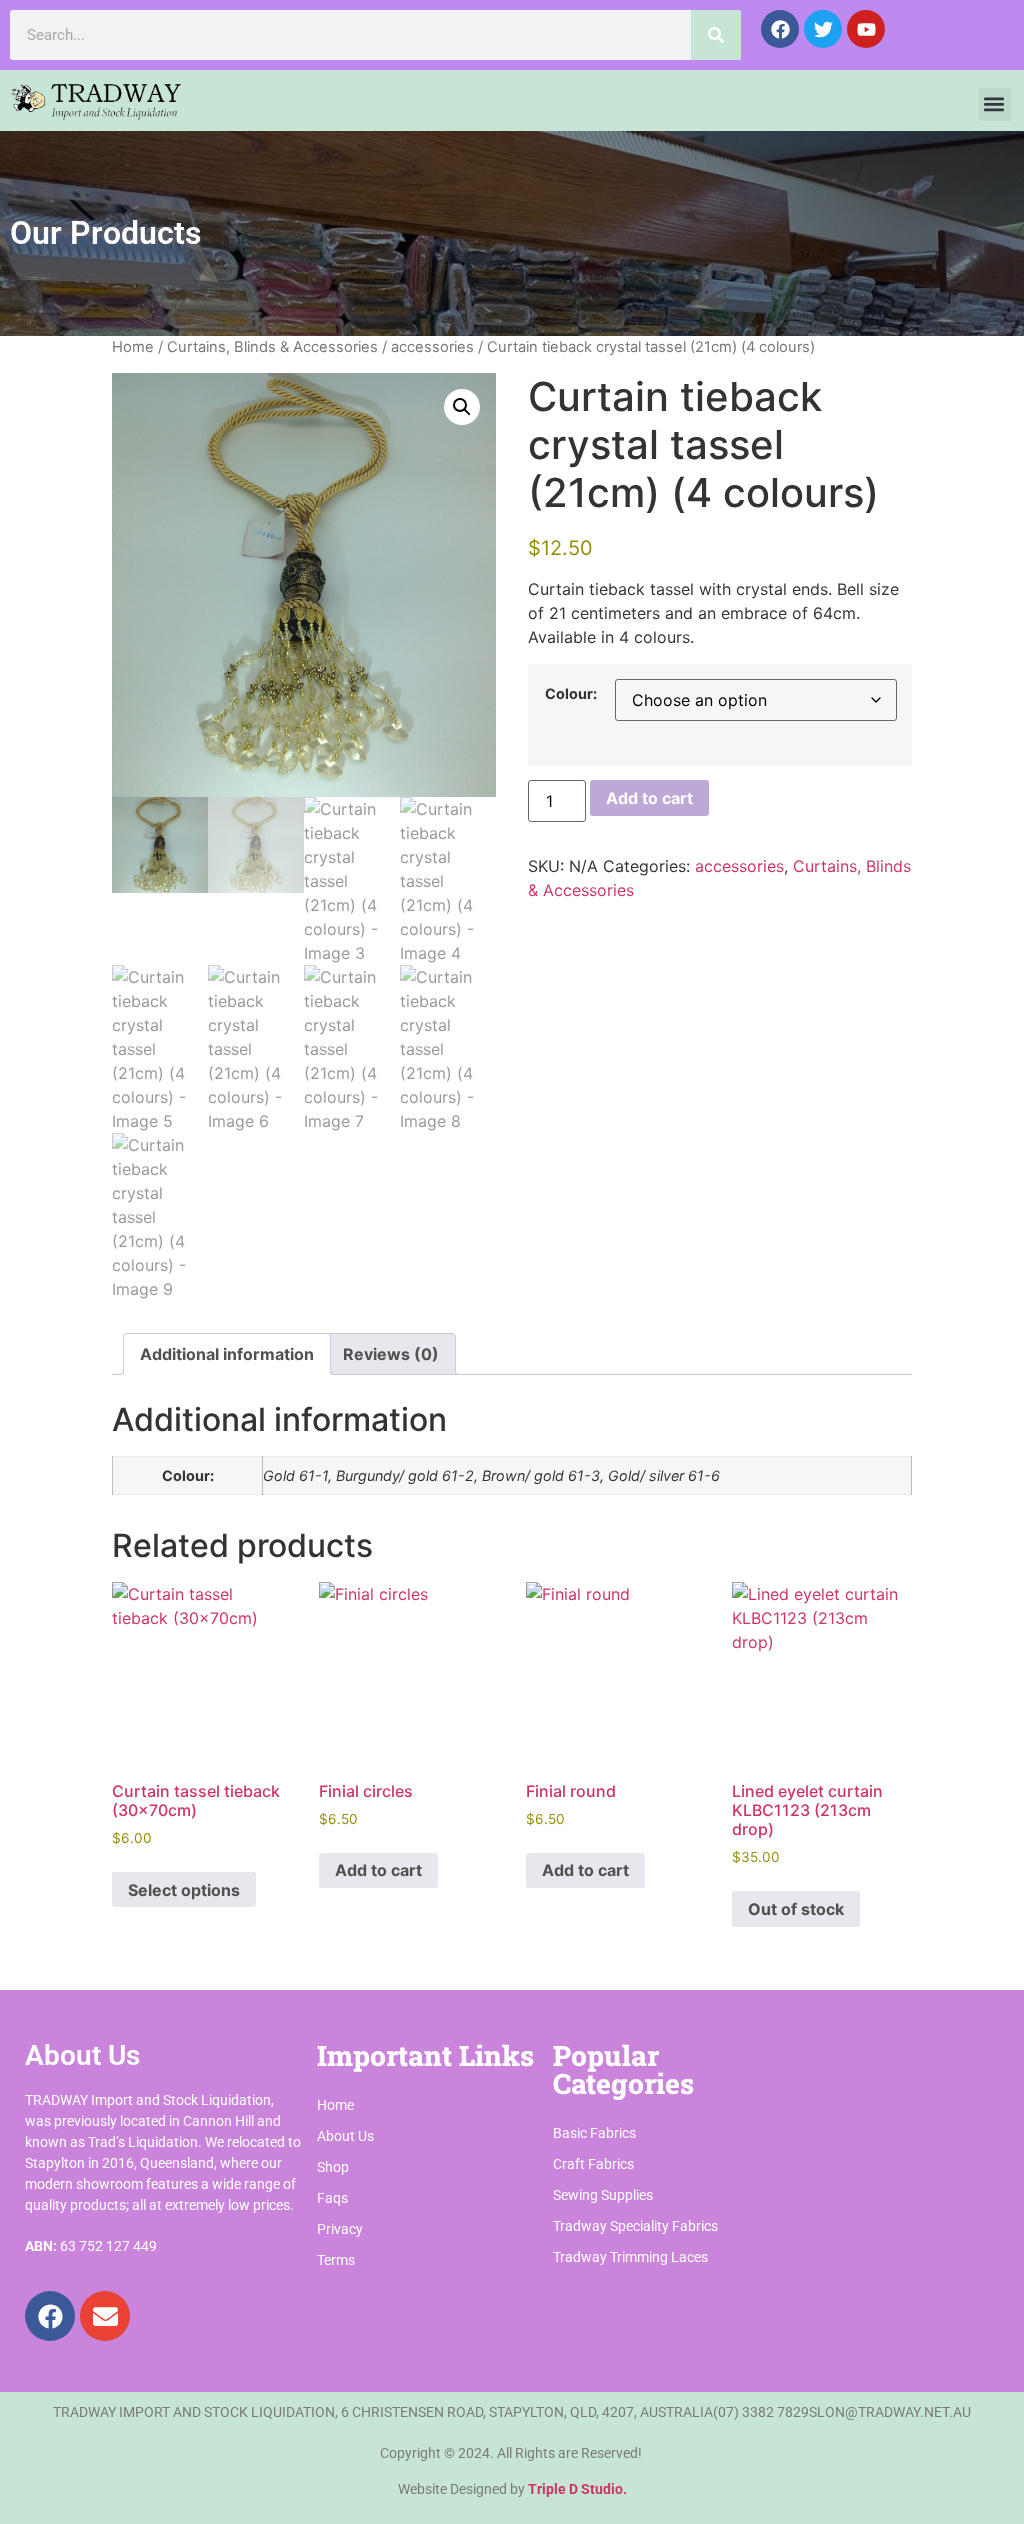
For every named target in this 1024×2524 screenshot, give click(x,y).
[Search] (716, 35)
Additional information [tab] (227, 1354)
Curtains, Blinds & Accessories (272, 347)
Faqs (332, 2198)
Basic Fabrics (594, 2133)
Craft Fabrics (593, 2164)
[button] (994, 104)
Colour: (571, 694)
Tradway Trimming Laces (630, 2257)
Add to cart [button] (378, 1870)
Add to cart (649, 798)
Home (133, 347)
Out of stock (796, 1909)
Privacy (340, 2229)
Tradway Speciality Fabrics (635, 2226)
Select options (184, 1890)
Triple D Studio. (577, 2489)
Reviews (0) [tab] (391, 1354)
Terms (336, 2260)
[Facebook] (50, 2316)
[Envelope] (105, 2316)
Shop (333, 2167)
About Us (345, 2136)
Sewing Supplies (603, 2195)
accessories (432, 347)
